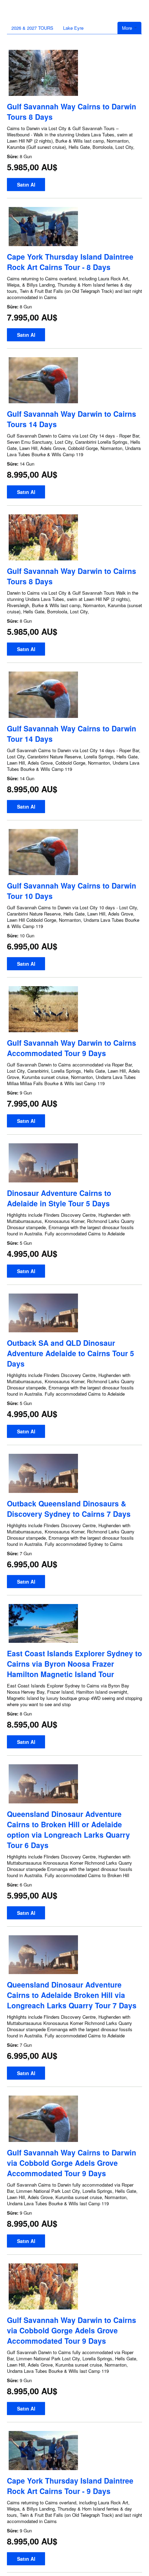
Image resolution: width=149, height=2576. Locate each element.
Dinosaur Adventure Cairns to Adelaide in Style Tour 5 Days (59, 1198)
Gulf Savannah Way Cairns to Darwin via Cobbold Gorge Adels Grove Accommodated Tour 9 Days (72, 2163)
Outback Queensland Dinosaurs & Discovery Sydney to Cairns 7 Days (69, 1508)
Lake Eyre (73, 28)
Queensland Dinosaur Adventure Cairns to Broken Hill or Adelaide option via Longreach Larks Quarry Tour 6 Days (68, 1829)
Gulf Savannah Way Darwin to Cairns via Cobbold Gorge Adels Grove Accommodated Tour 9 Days (72, 2330)
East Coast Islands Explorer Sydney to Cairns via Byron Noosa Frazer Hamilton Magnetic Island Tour (74, 1664)
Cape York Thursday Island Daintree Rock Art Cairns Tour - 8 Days (70, 262)
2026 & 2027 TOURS (32, 28)
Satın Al (26, 184)
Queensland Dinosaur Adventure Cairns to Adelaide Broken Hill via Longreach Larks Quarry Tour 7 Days (72, 1995)
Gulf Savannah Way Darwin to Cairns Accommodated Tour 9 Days (72, 1048)
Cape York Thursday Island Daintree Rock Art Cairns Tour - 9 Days (70, 2486)
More (128, 28)
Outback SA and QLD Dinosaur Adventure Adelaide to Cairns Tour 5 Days (71, 1353)
